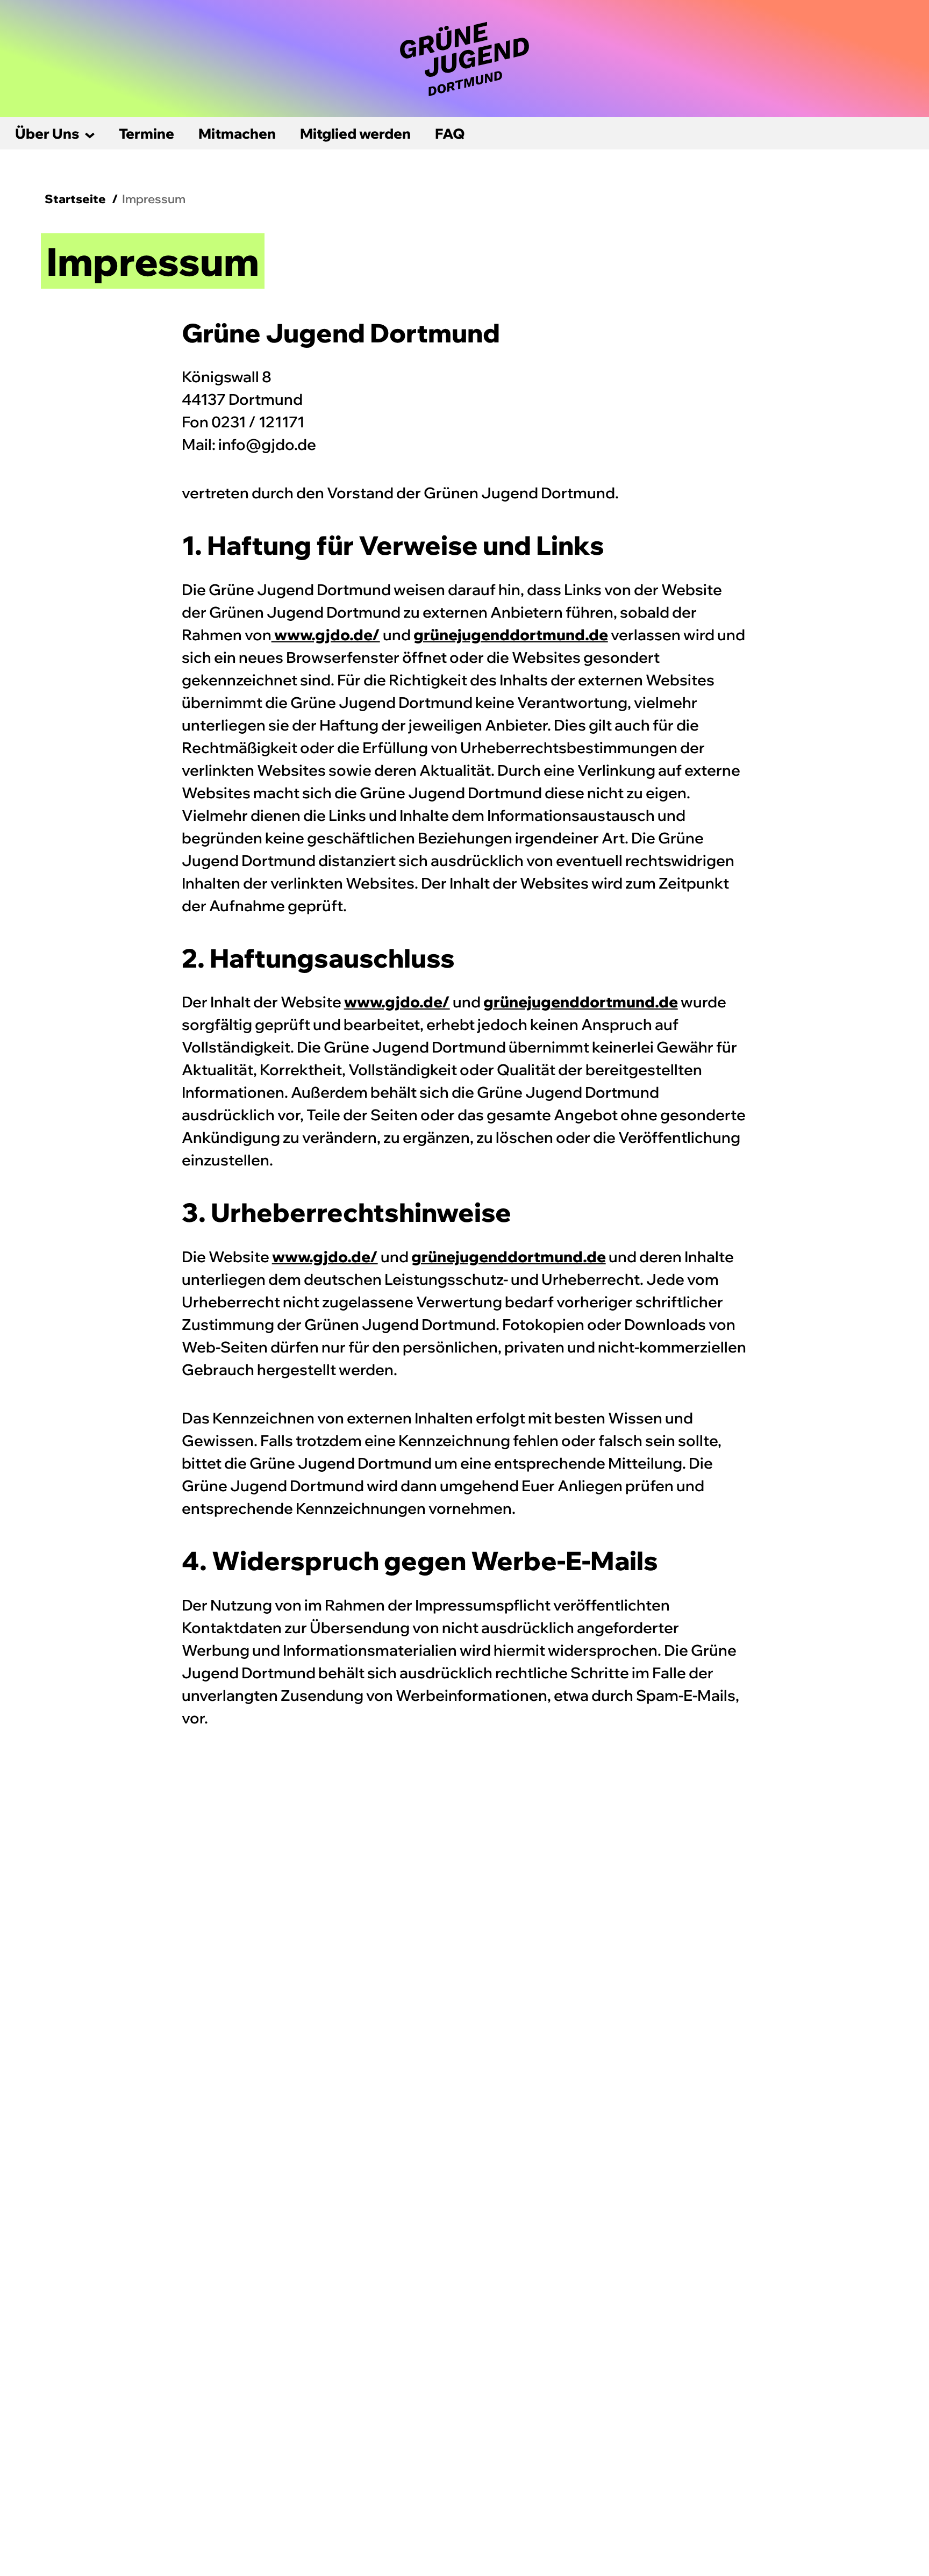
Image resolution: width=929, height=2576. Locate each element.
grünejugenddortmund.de (511, 635)
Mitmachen (237, 134)
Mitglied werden (355, 134)
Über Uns (47, 134)
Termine (147, 134)
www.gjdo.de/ (326, 635)
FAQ (450, 134)
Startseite (75, 199)
